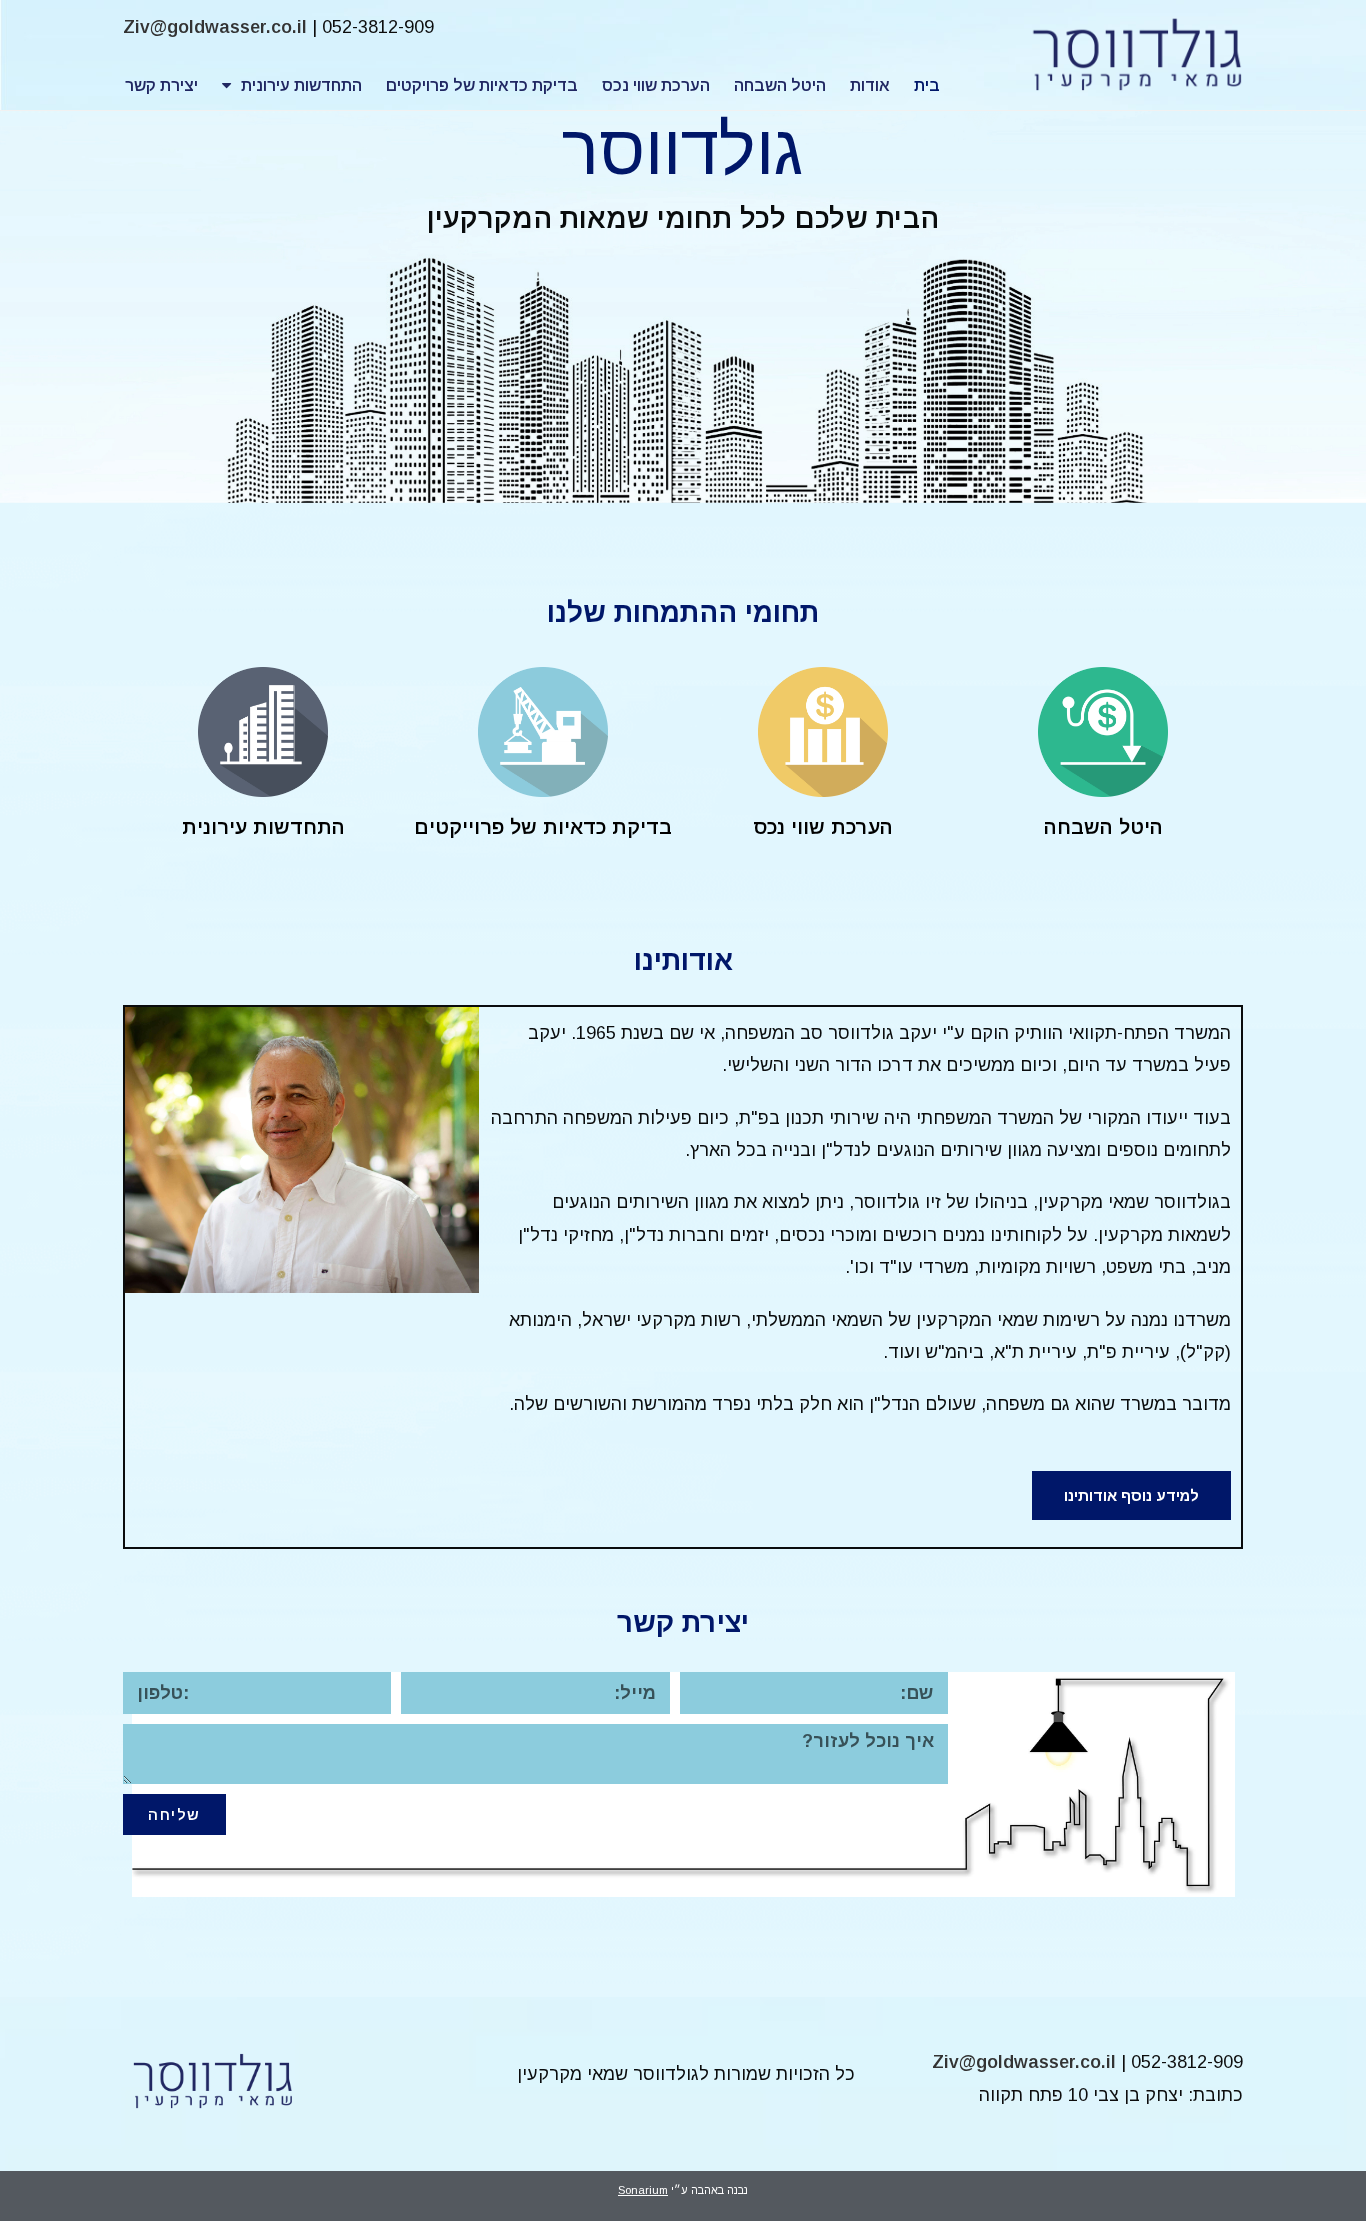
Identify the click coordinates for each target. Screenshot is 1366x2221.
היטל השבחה (780, 85)
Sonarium (643, 2190)
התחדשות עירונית (301, 85)
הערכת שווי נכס (656, 85)
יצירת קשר (161, 85)
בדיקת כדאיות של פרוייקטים (543, 827)
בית (927, 85)
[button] (1131, 1495)
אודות (870, 85)
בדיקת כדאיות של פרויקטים (482, 85)
